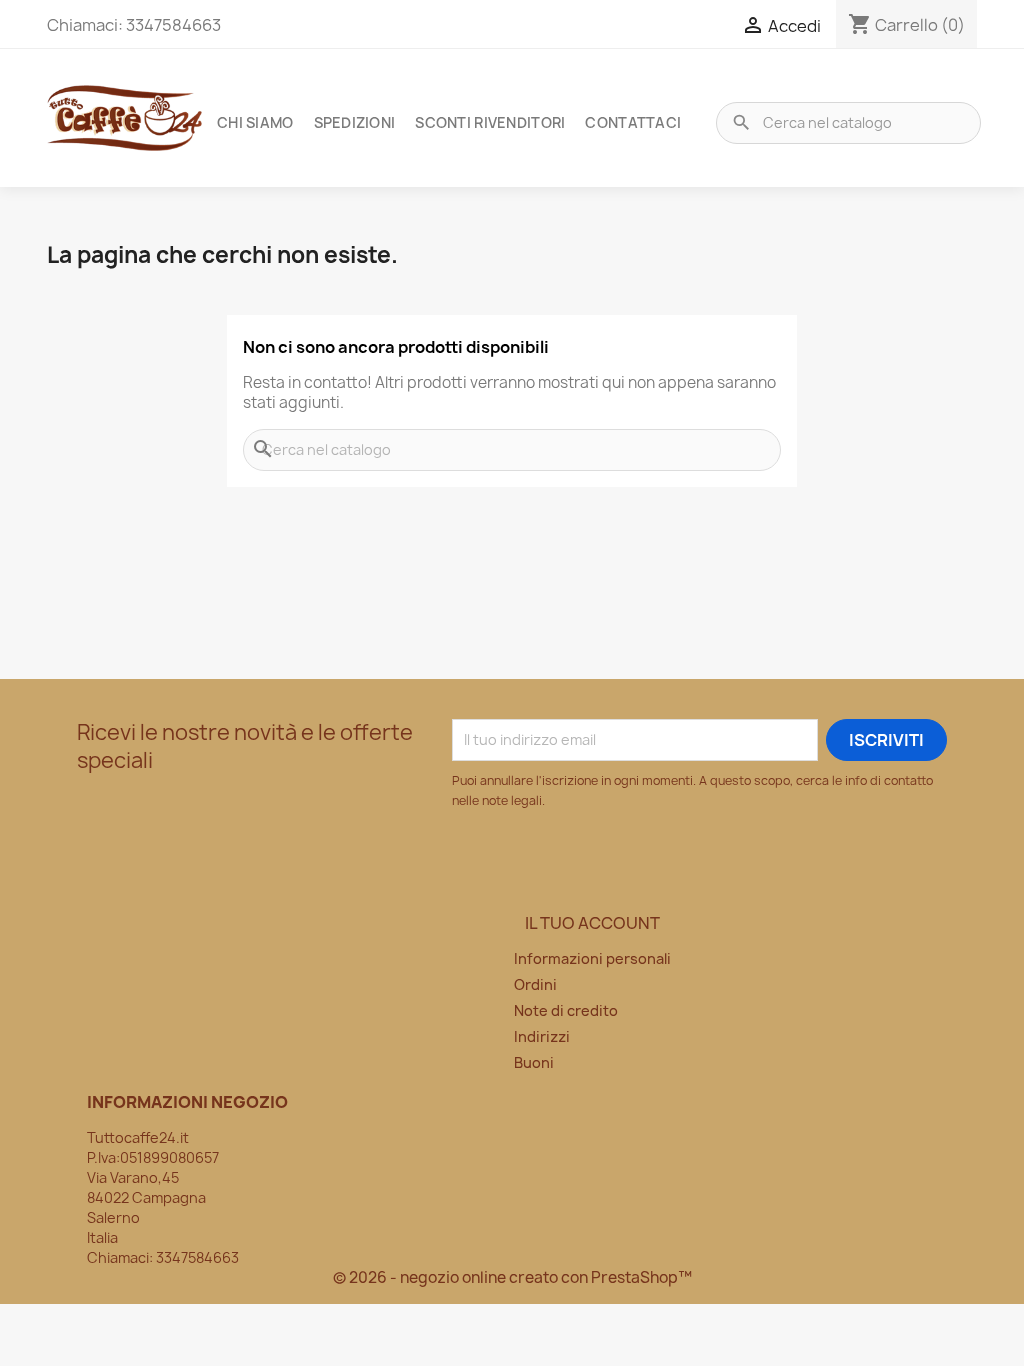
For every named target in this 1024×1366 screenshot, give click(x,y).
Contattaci (633, 122)
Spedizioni (355, 122)
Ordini (535, 984)
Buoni (534, 1062)
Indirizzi (542, 1036)
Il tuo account (592, 923)
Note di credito (566, 1010)
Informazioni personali (592, 958)
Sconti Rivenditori (490, 122)
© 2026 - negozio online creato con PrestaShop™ (512, 1277)
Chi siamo (255, 122)
